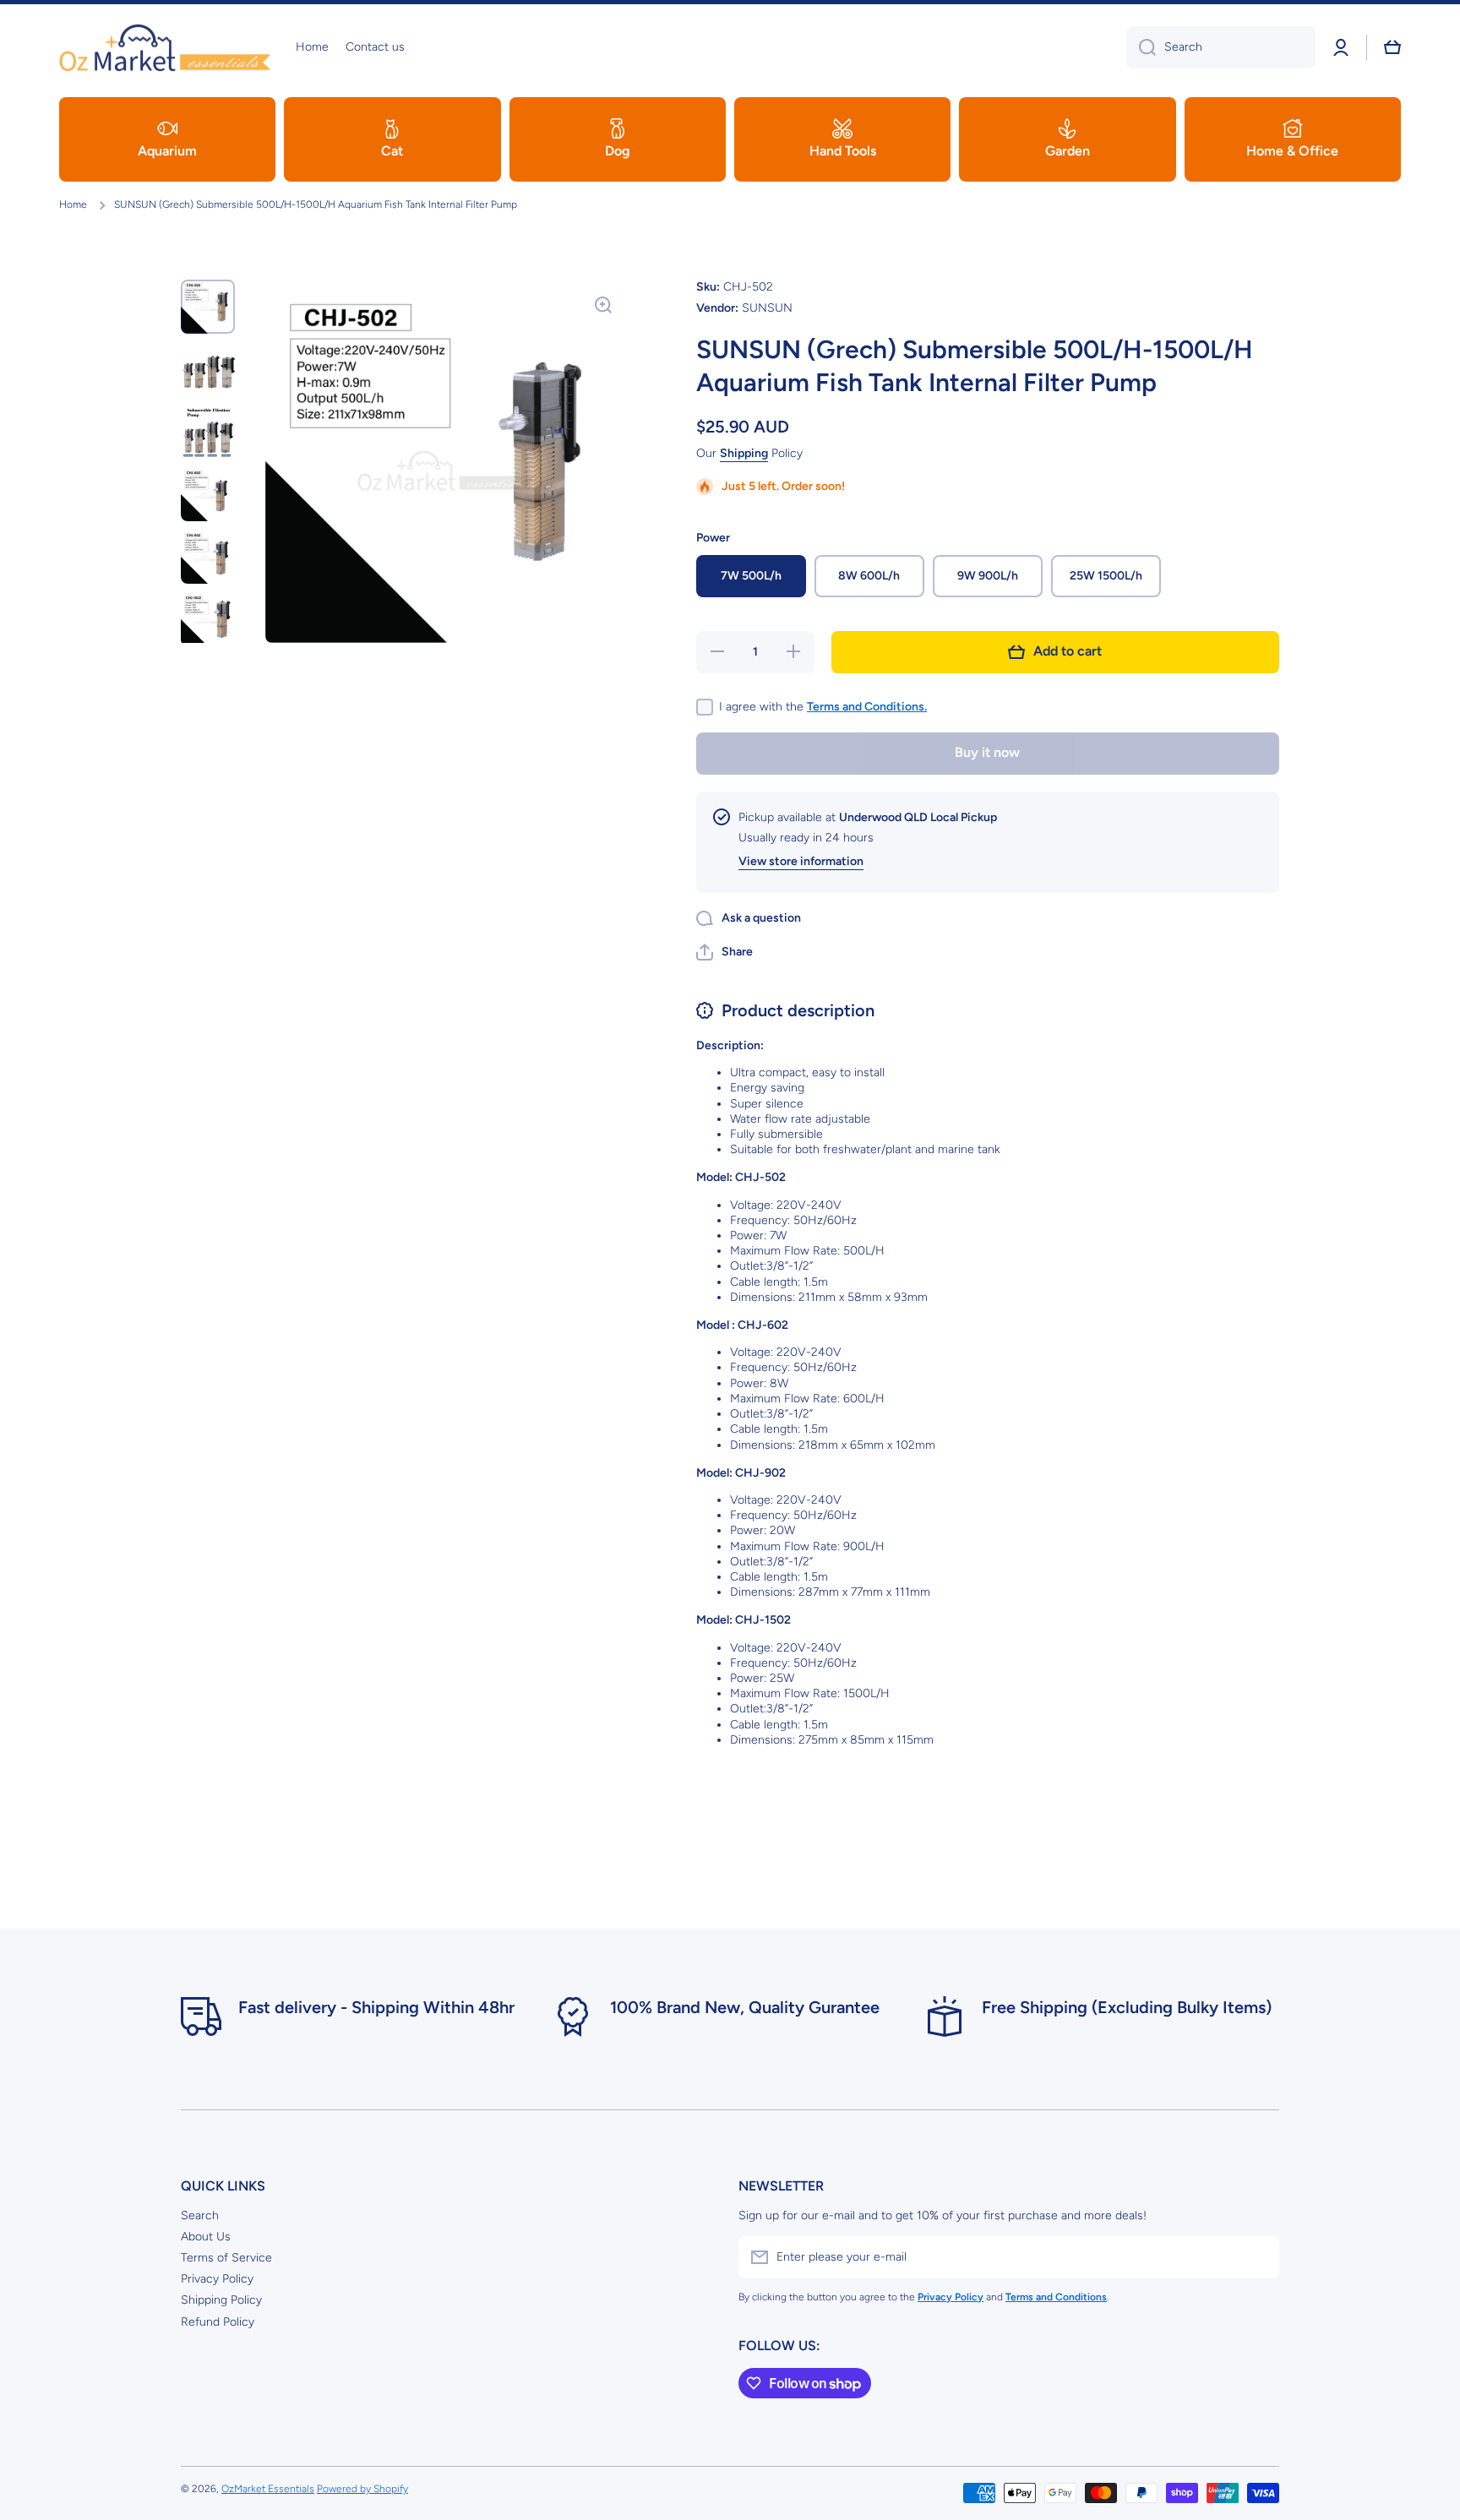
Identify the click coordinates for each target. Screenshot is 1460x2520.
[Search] (1141, 47)
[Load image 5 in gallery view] (208, 557)
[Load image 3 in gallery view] (208, 432)
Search (200, 2215)
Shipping (744, 453)
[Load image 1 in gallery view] (208, 307)
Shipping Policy (221, 2300)
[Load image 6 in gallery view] (208, 619)
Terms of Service (226, 2258)
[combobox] (1221, 47)
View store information (801, 861)
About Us (206, 2237)
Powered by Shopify (362, 2489)
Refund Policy (218, 2322)
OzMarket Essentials (268, 2489)
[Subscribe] (1258, 2257)
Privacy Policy (217, 2279)
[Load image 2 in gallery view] (208, 369)
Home (73, 204)
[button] (1392, 47)
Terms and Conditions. (867, 707)
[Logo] (165, 47)
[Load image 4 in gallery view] (208, 494)
